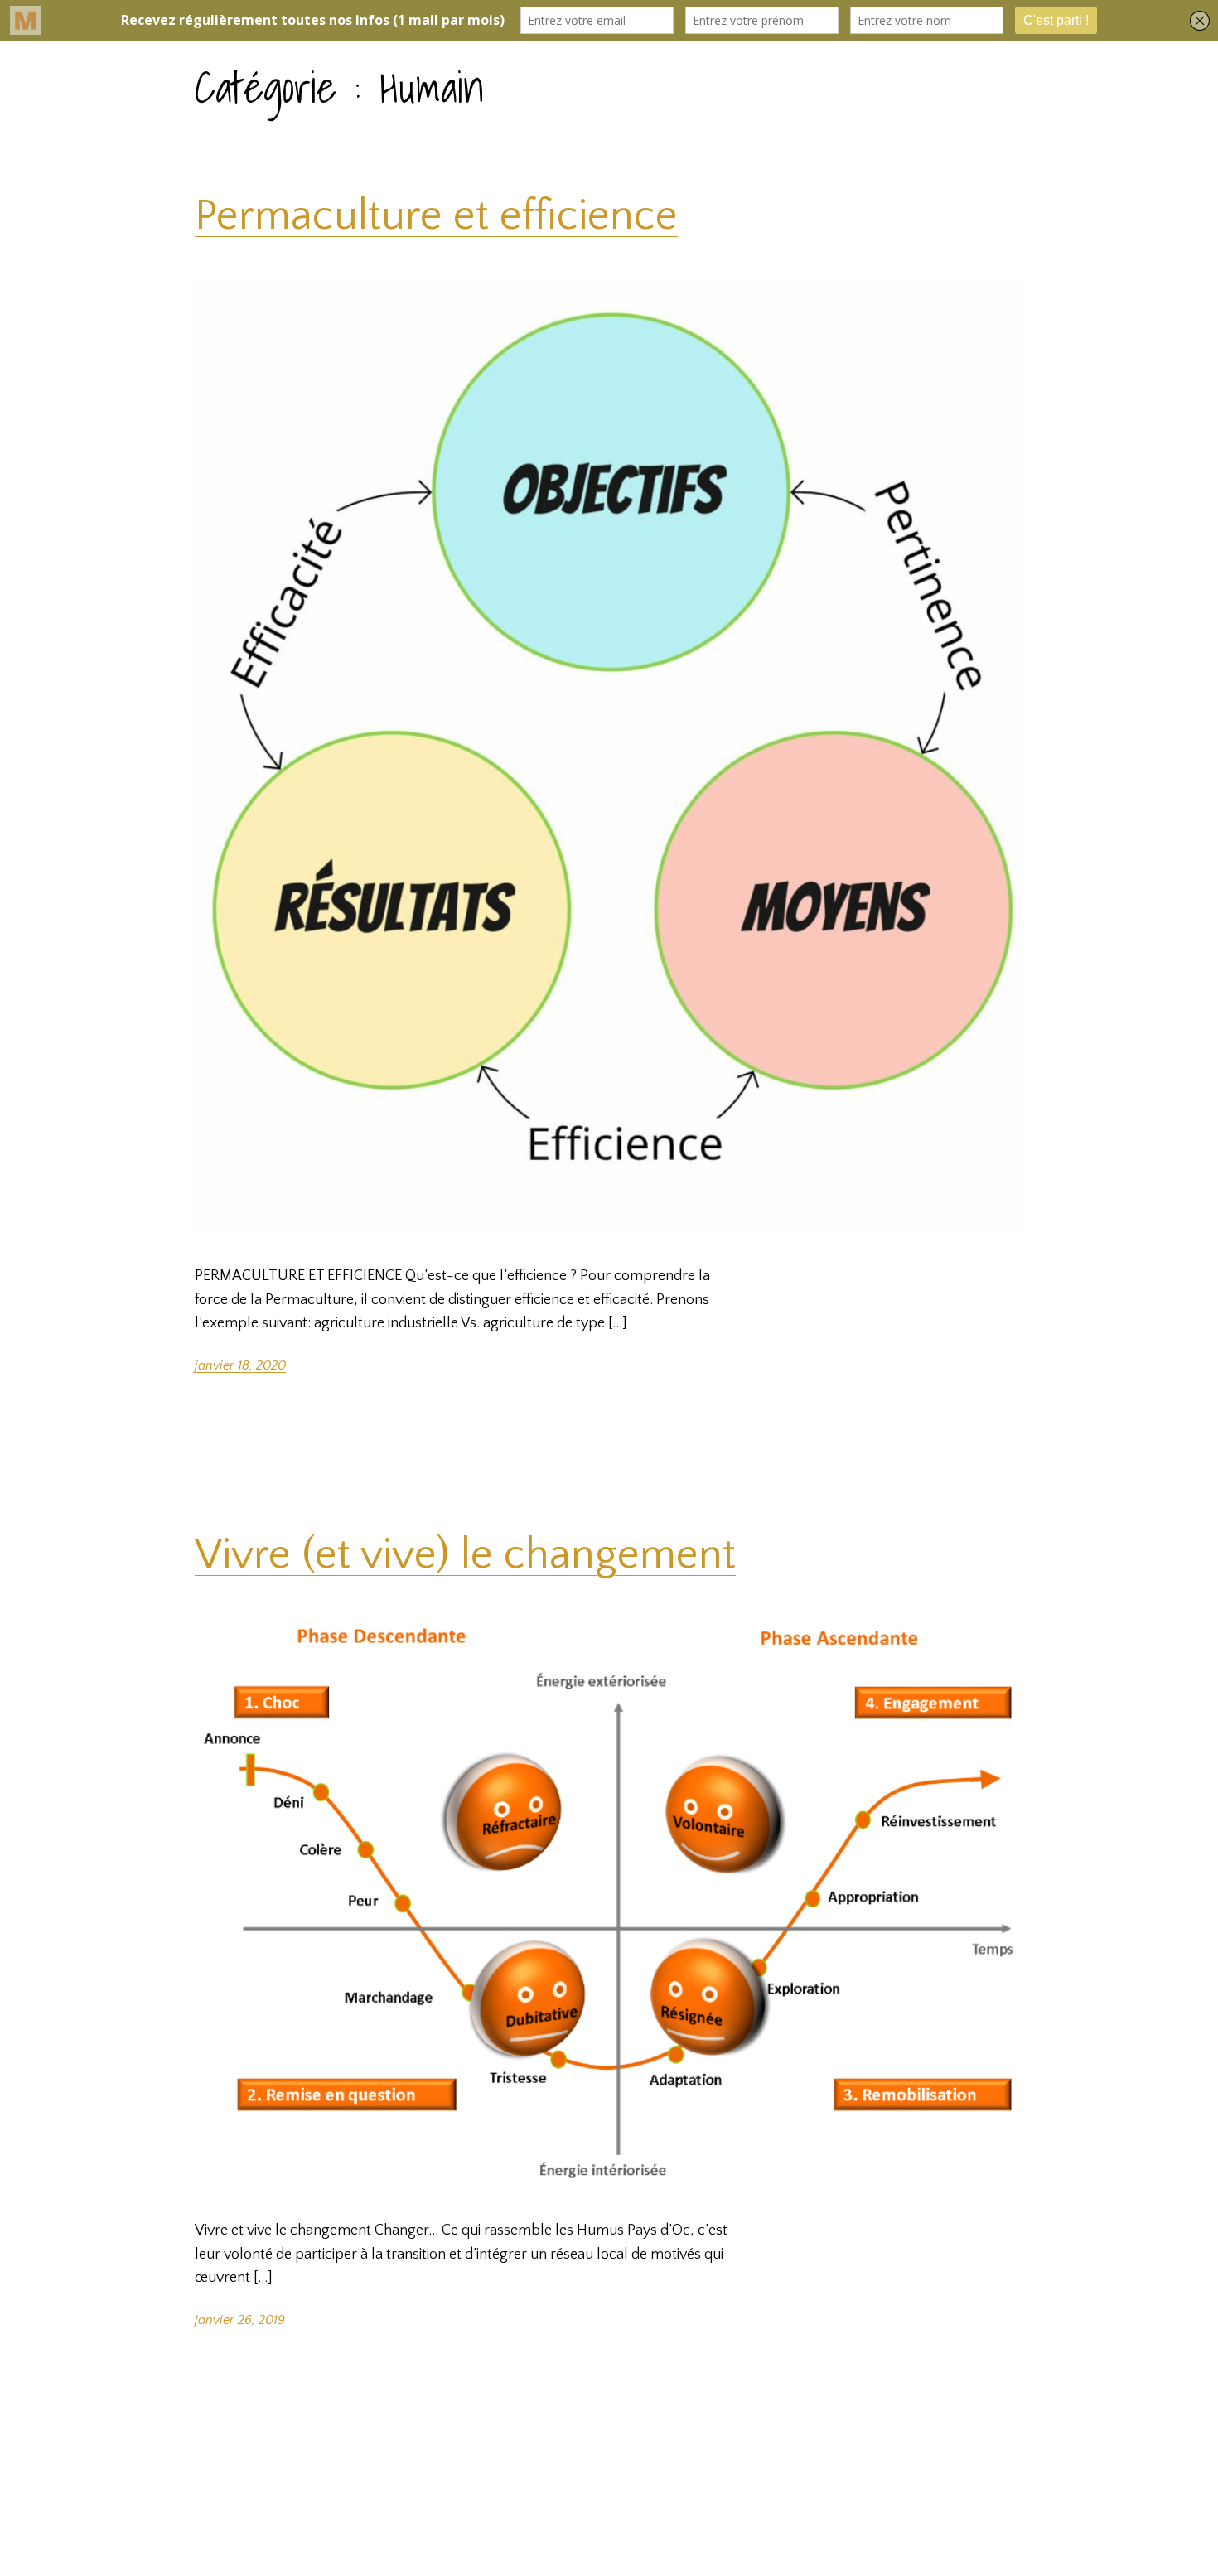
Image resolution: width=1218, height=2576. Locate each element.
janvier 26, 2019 (240, 2320)
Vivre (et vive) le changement (465, 1555)
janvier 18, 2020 (240, 1365)
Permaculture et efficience (436, 216)
